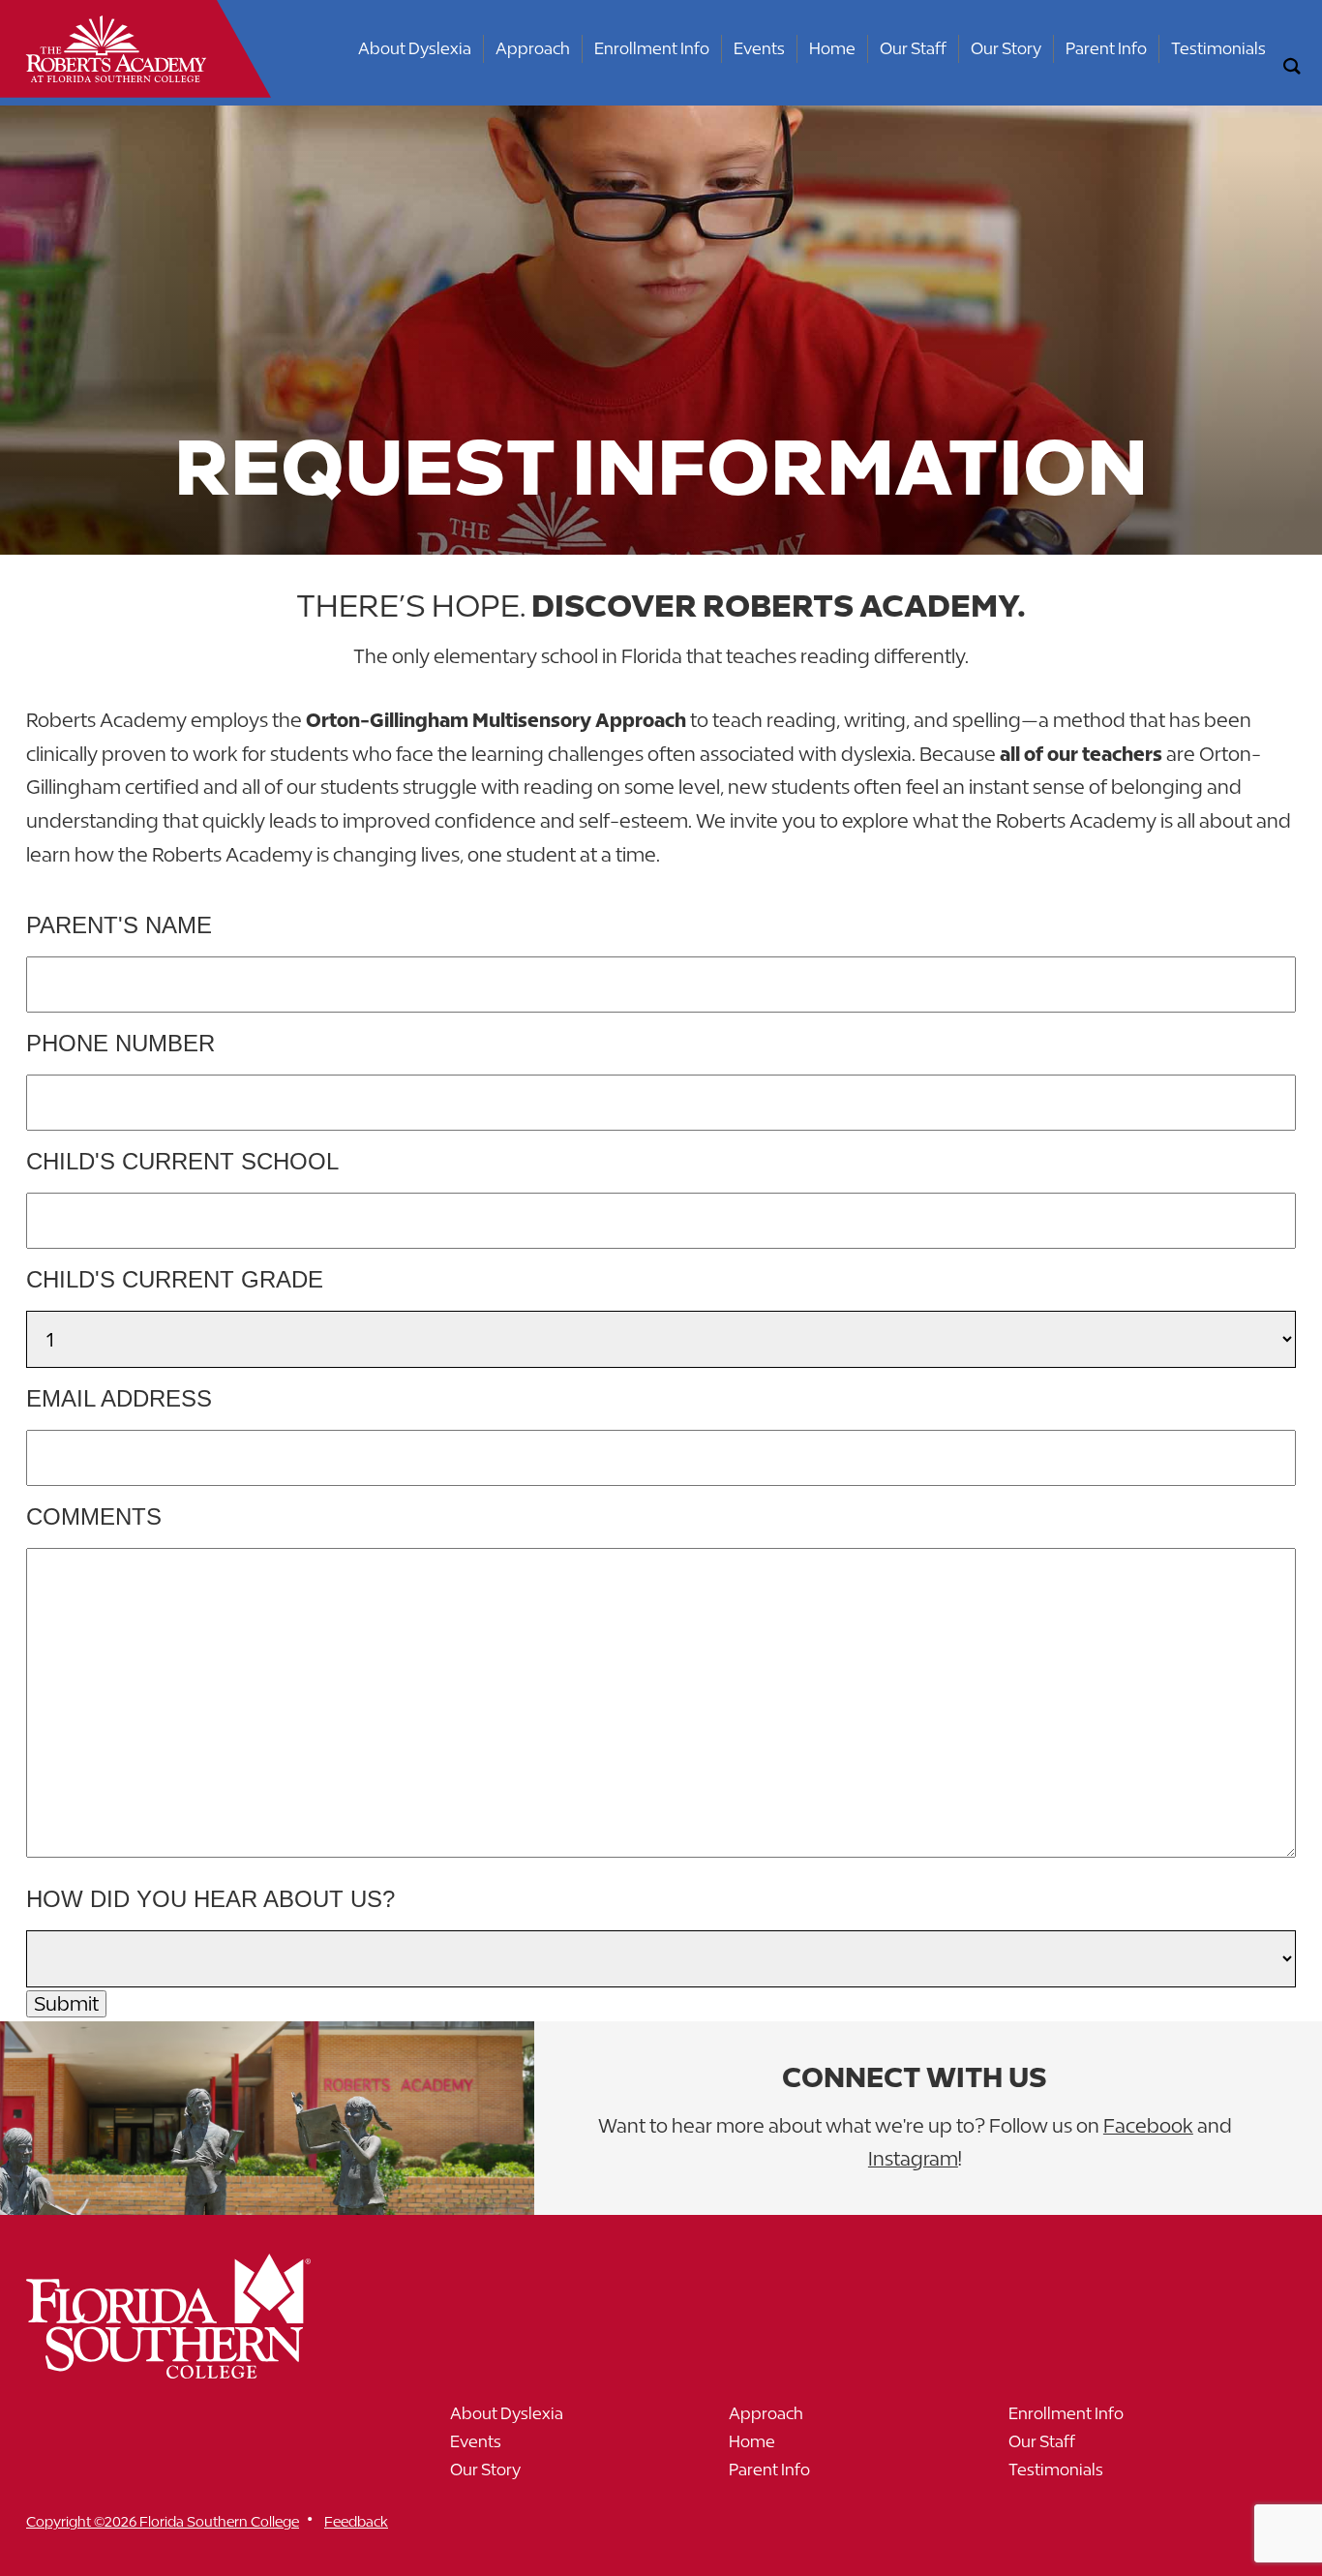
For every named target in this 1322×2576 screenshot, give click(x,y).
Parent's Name (119, 925)
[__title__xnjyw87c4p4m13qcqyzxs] (116, 49)
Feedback (356, 2521)
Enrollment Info (652, 48)
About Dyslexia (415, 48)
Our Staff (913, 48)
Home (832, 48)
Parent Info (1106, 48)
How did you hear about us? (210, 1899)
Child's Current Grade (175, 1279)
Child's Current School (182, 1161)
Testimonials (1218, 48)
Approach (533, 48)
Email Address (119, 1398)
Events (759, 48)
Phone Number (120, 1043)
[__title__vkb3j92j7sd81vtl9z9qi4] (207, 2371)
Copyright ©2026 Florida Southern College (163, 2521)
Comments (94, 1516)
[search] (1292, 67)
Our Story (1006, 48)
